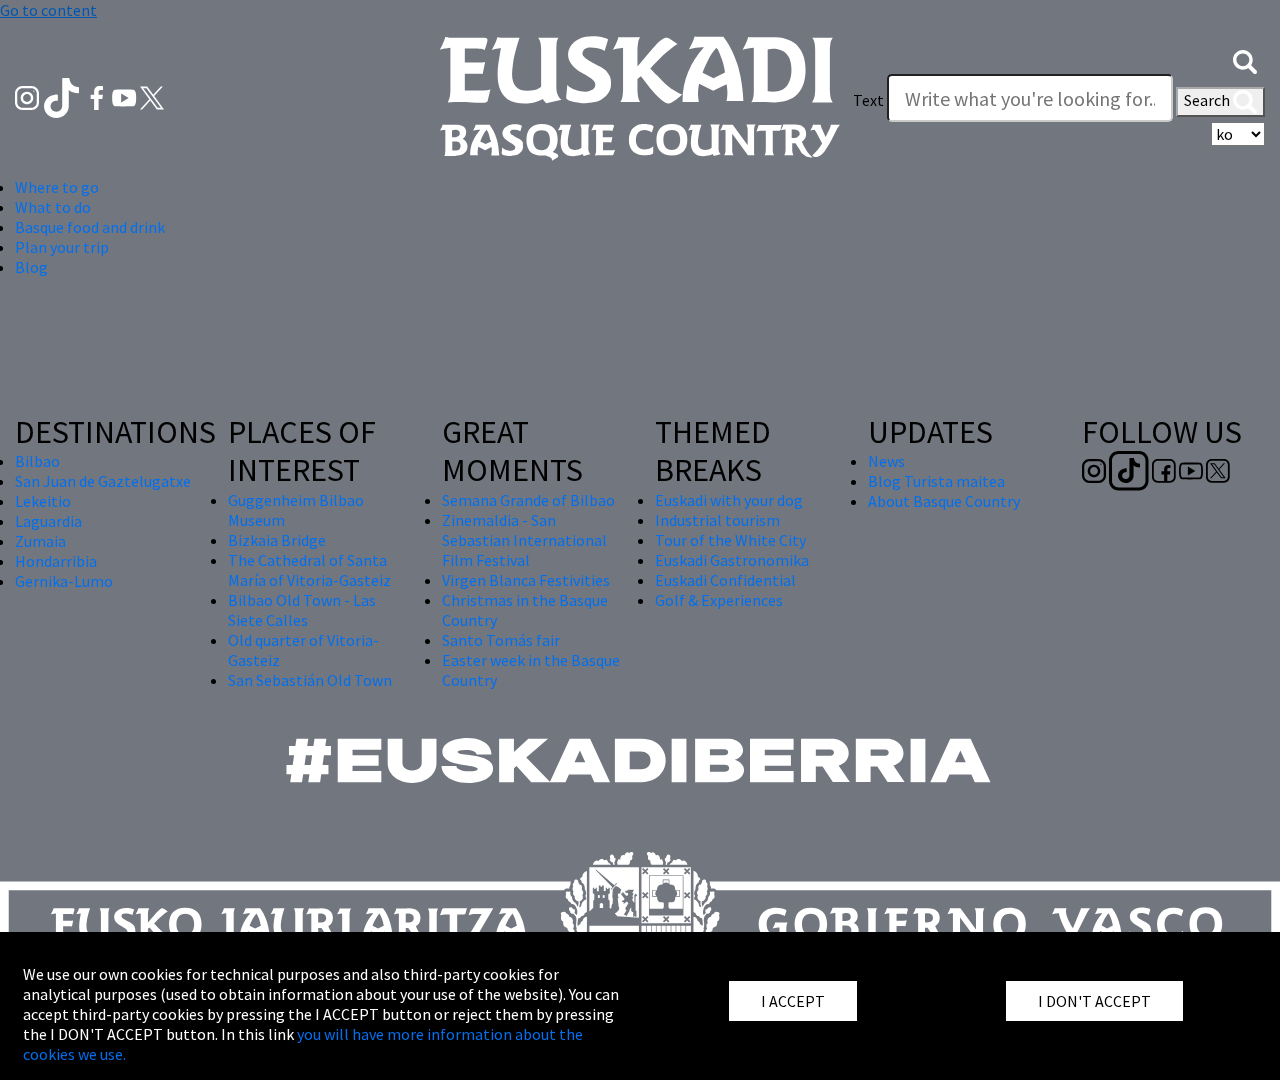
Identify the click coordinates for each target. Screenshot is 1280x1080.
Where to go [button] (57, 187)
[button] (1245, 60)
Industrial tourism (717, 520)
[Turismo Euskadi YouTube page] (126, 96)
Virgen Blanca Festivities (526, 580)
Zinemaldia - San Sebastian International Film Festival (524, 540)
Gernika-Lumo (64, 581)
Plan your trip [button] (62, 247)
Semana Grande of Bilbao (528, 500)
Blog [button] (31, 267)
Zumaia (40, 541)
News (886, 461)
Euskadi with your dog (729, 500)
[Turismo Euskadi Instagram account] (28, 96)
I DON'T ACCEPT (1094, 1001)
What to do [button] (53, 207)
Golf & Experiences (719, 600)
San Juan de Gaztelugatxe (103, 481)
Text (868, 100)
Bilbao (37, 461)
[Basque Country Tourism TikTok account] (63, 96)
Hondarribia (56, 561)
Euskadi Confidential (725, 580)
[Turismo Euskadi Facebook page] (98, 96)
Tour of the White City (730, 540)
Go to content (48, 10)
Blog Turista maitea (936, 481)
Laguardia (48, 521)
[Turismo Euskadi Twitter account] (152, 96)
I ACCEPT (793, 1001)
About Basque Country (944, 501)
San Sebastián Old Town (310, 680)
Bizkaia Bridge (277, 540)
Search (1208, 100)
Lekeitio (43, 501)
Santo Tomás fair (501, 640)
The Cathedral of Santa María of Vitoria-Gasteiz (309, 570)
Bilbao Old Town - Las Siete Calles (302, 610)
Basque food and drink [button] (90, 227)
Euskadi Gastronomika (732, 560)
